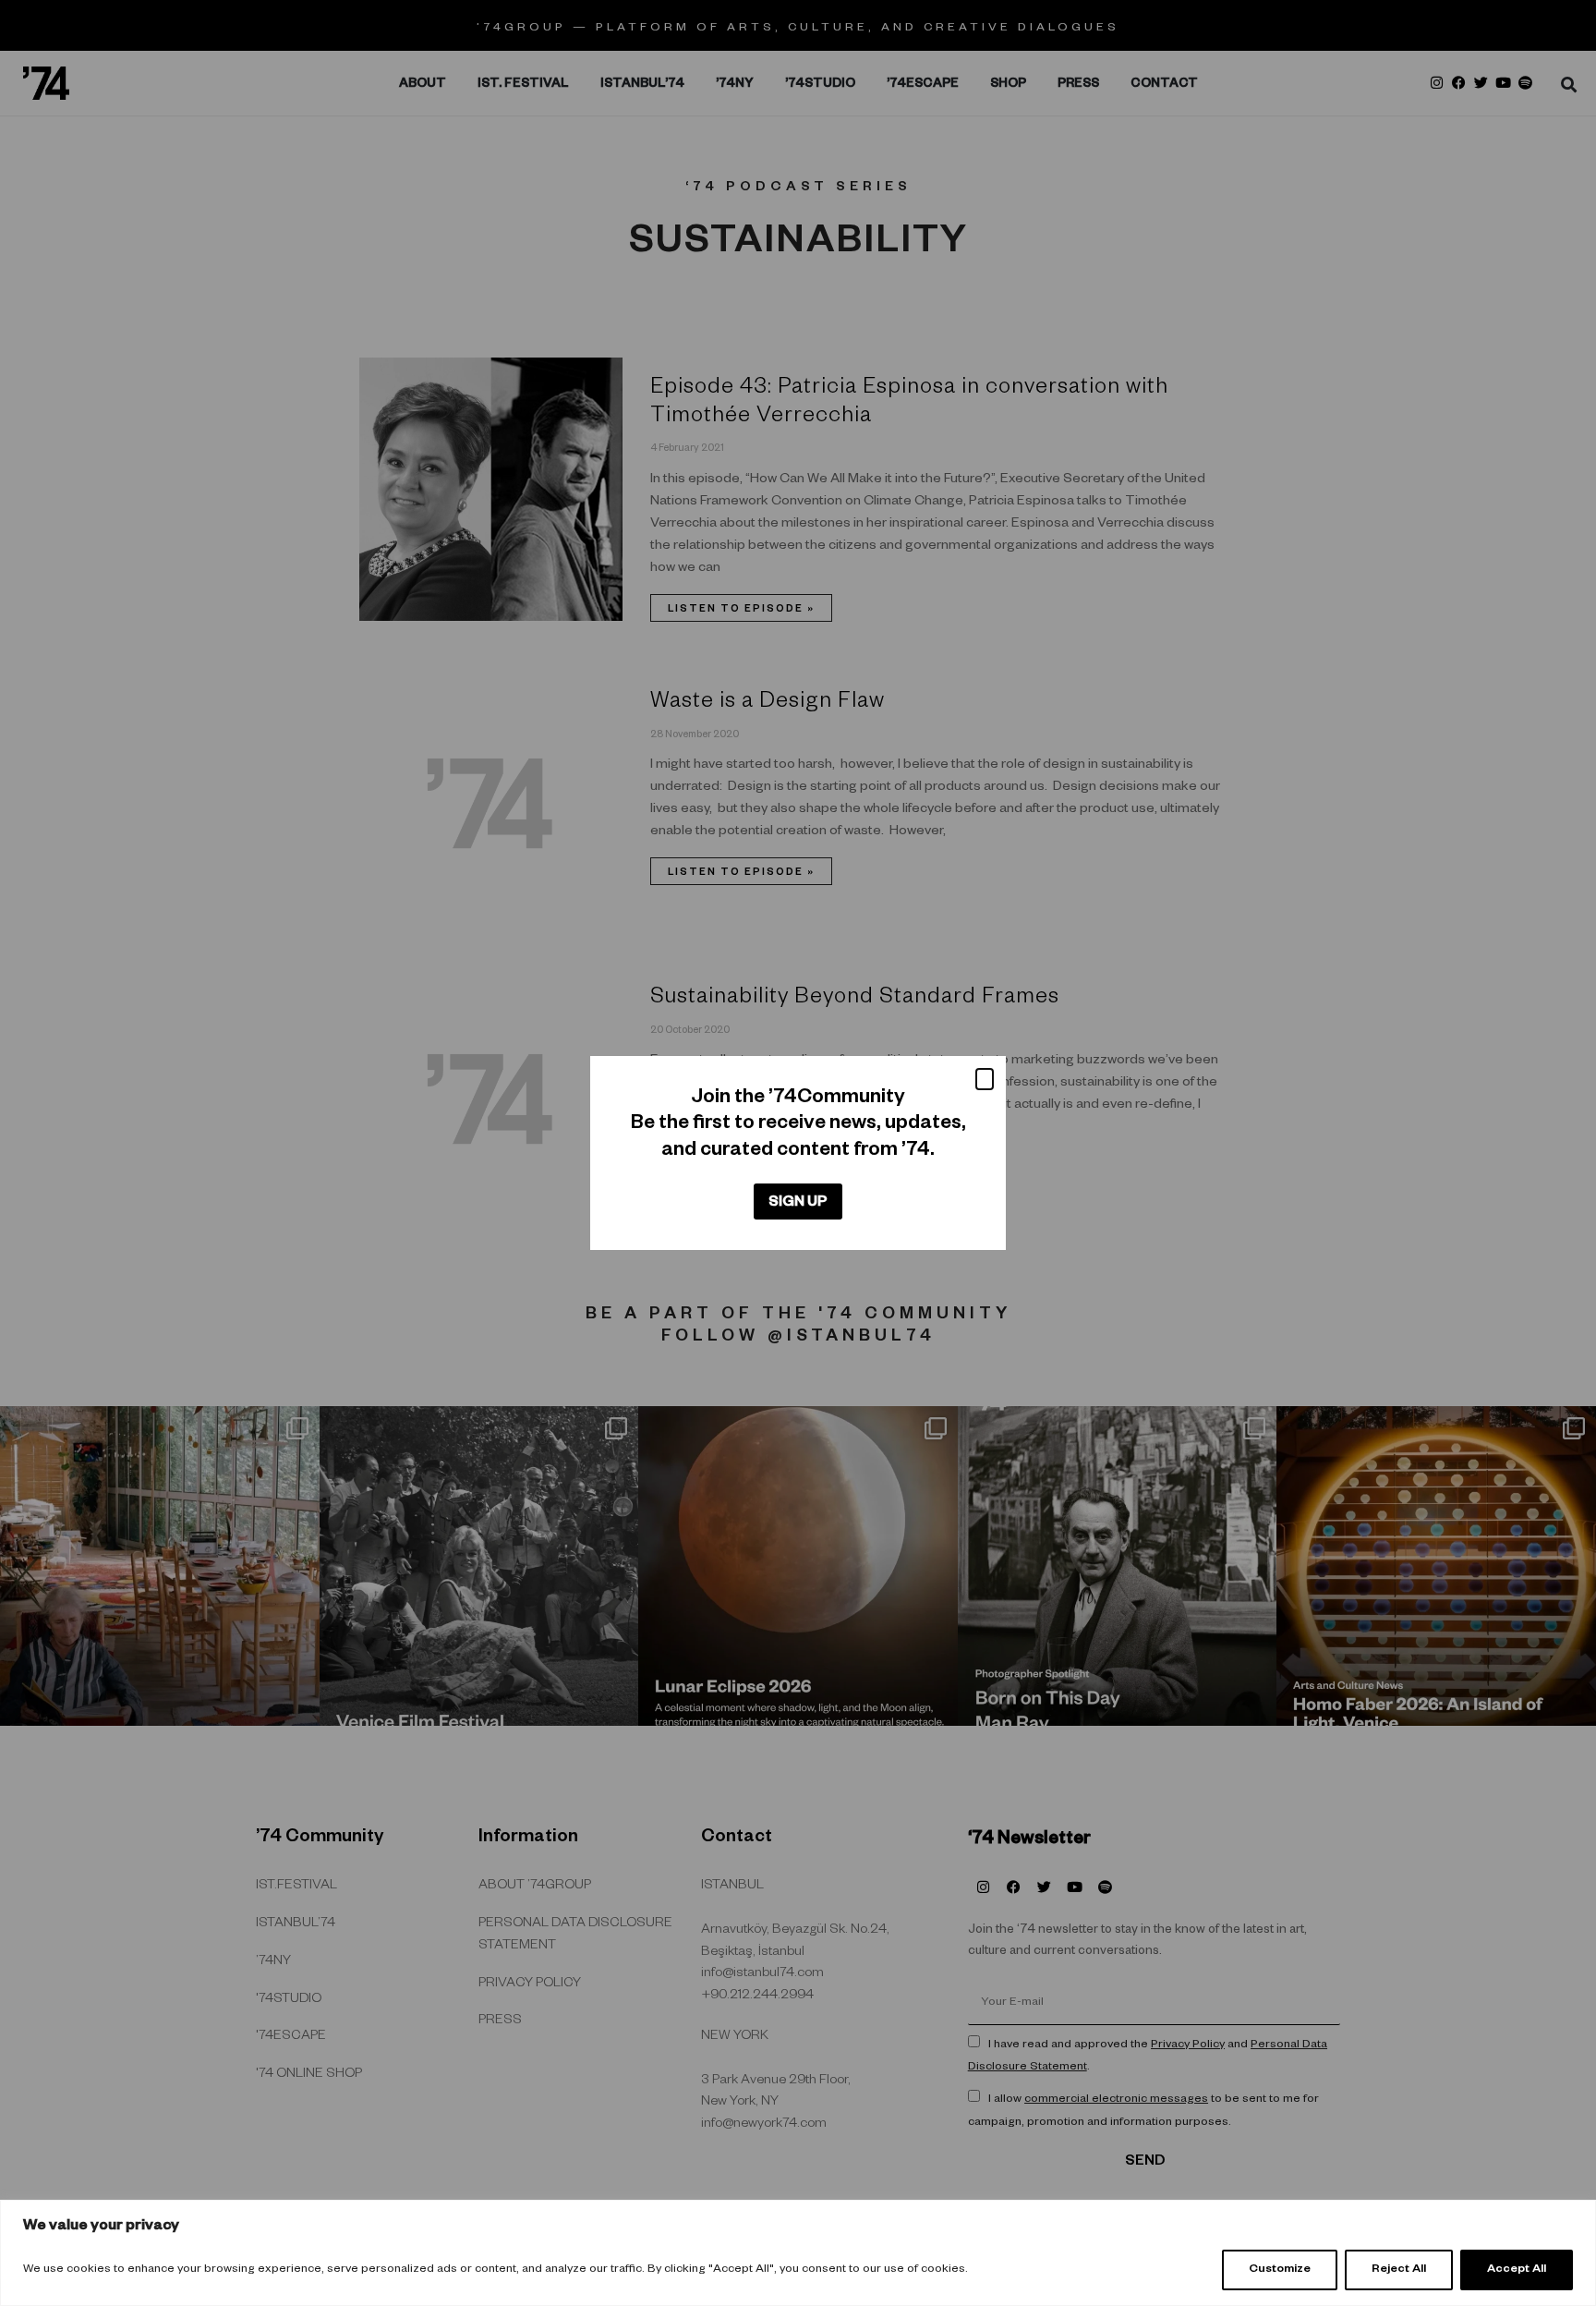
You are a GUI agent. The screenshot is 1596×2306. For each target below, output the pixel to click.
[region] (798, 2253)
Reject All (1399, 2270)
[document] (798, 1153)
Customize (1280, 2270)
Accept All (1517, 2270)
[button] (985, 1079)
